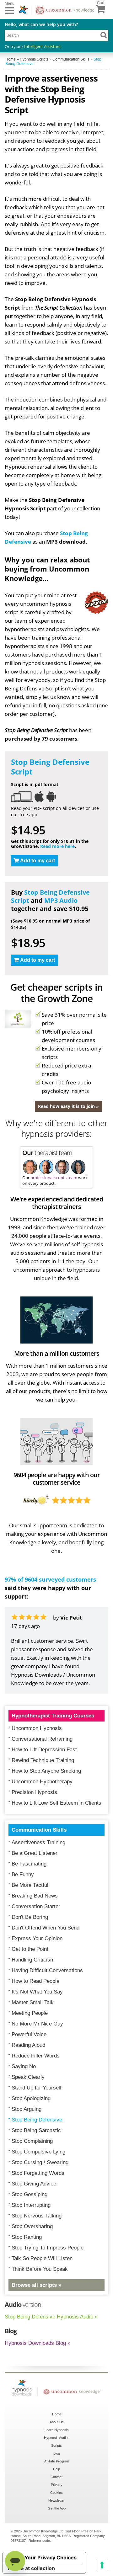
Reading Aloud (28, 2045)
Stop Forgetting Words (38, 2173)
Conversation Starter (36, 1906)
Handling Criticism (33, 1960)
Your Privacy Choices (51, 2557)
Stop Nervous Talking (37, 2216)
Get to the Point (30, 1949)
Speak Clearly (28, 2077)
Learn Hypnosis (57, 2430)
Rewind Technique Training (43, 1760)
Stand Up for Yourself (37, 2088)
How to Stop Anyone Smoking (46, 1771)
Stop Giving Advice (34, 2184)
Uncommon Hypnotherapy (42, 1782)
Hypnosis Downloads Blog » (38, 2343)
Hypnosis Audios (57, 2438)
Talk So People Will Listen (42, 2258)
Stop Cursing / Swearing (40, 2162)
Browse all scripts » (36, 2285)
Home (57, 2414)
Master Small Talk (33, 2002)
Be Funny (23, 1874)
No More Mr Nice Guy (37, 2024)
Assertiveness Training (38, 1842)
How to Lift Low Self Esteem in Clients (56, 1803)
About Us (57, 2422)
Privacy (57, 2485)
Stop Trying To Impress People (48, 2248)
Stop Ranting (27, 2237)
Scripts (56, 2446)
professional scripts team (54, 1178)
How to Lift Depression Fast (44, 1750)
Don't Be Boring (30, 1917)
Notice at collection (31, 2568)
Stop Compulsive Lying (38, 2152)
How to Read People (35, 1981)
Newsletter (56, 2500)
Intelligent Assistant (43, 46)
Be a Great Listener (35, 1853)
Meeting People (30, 2013)
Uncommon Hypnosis (37, 1728)
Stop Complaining (32, 2141)
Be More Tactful (30, 1885)
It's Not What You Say (37, 1992)
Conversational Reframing (42, 1739)
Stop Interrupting (31, 2205)
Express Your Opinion (37, 1938)
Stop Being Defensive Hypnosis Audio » (51, 2317)
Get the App (57, 2508)
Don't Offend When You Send (46, 1928)
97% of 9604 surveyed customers (50, 1579)
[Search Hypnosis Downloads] (104, 35)
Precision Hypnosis (34, 1792)
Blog (57, 2453)
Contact (56, 2477)
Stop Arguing (27, 2109)
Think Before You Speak (40, 2269)
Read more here (57, 846)
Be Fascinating (29, 1864)
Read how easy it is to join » (68, 1106)
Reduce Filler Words (36, 2056)
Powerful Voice (29, 2034)
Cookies (56, 2493)
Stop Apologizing (31, 2098)
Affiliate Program (57, 2461)
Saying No (24, 2066)
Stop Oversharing (32, 2226)
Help (56, 2469)
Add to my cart (38, 861)
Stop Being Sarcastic (36, 2130)
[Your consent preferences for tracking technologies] (102, 2565)
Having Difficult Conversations (47, 1970)
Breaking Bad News (35, 1896)
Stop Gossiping (30, 2194)
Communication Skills (39, 1830)
